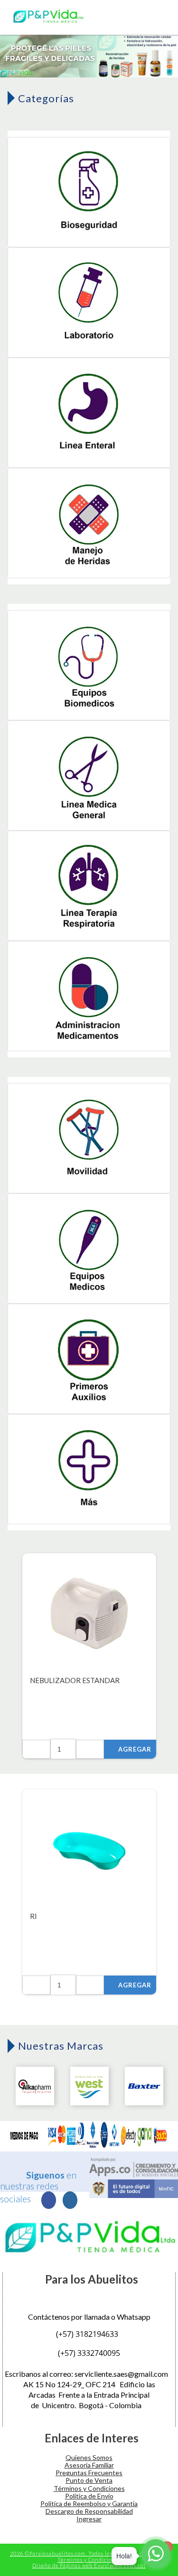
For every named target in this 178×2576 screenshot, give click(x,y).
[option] (89, 54)
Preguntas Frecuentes (89, 2473)
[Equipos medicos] (89, 1249)
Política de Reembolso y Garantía (89, 2503)
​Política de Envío (89, 2496)
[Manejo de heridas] (89, 524)
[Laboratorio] (89, 303)
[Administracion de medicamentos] (89, 997)
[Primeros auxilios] (89, 1360)
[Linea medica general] (89, 776)
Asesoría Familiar (89, 2465)
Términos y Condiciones (89, 2488)
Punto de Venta (89, 2480)
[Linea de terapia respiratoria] (89, 886)
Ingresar (89, 2519)
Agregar (135, 1749)
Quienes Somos (89, 2457)
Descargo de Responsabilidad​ (89, 2511)
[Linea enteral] (89, 413)
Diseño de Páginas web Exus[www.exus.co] (89, 2565)
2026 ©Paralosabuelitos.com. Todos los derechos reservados (89, 2553)
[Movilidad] (89, 1139)
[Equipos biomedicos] (89, 666)
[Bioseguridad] (89, 193)
